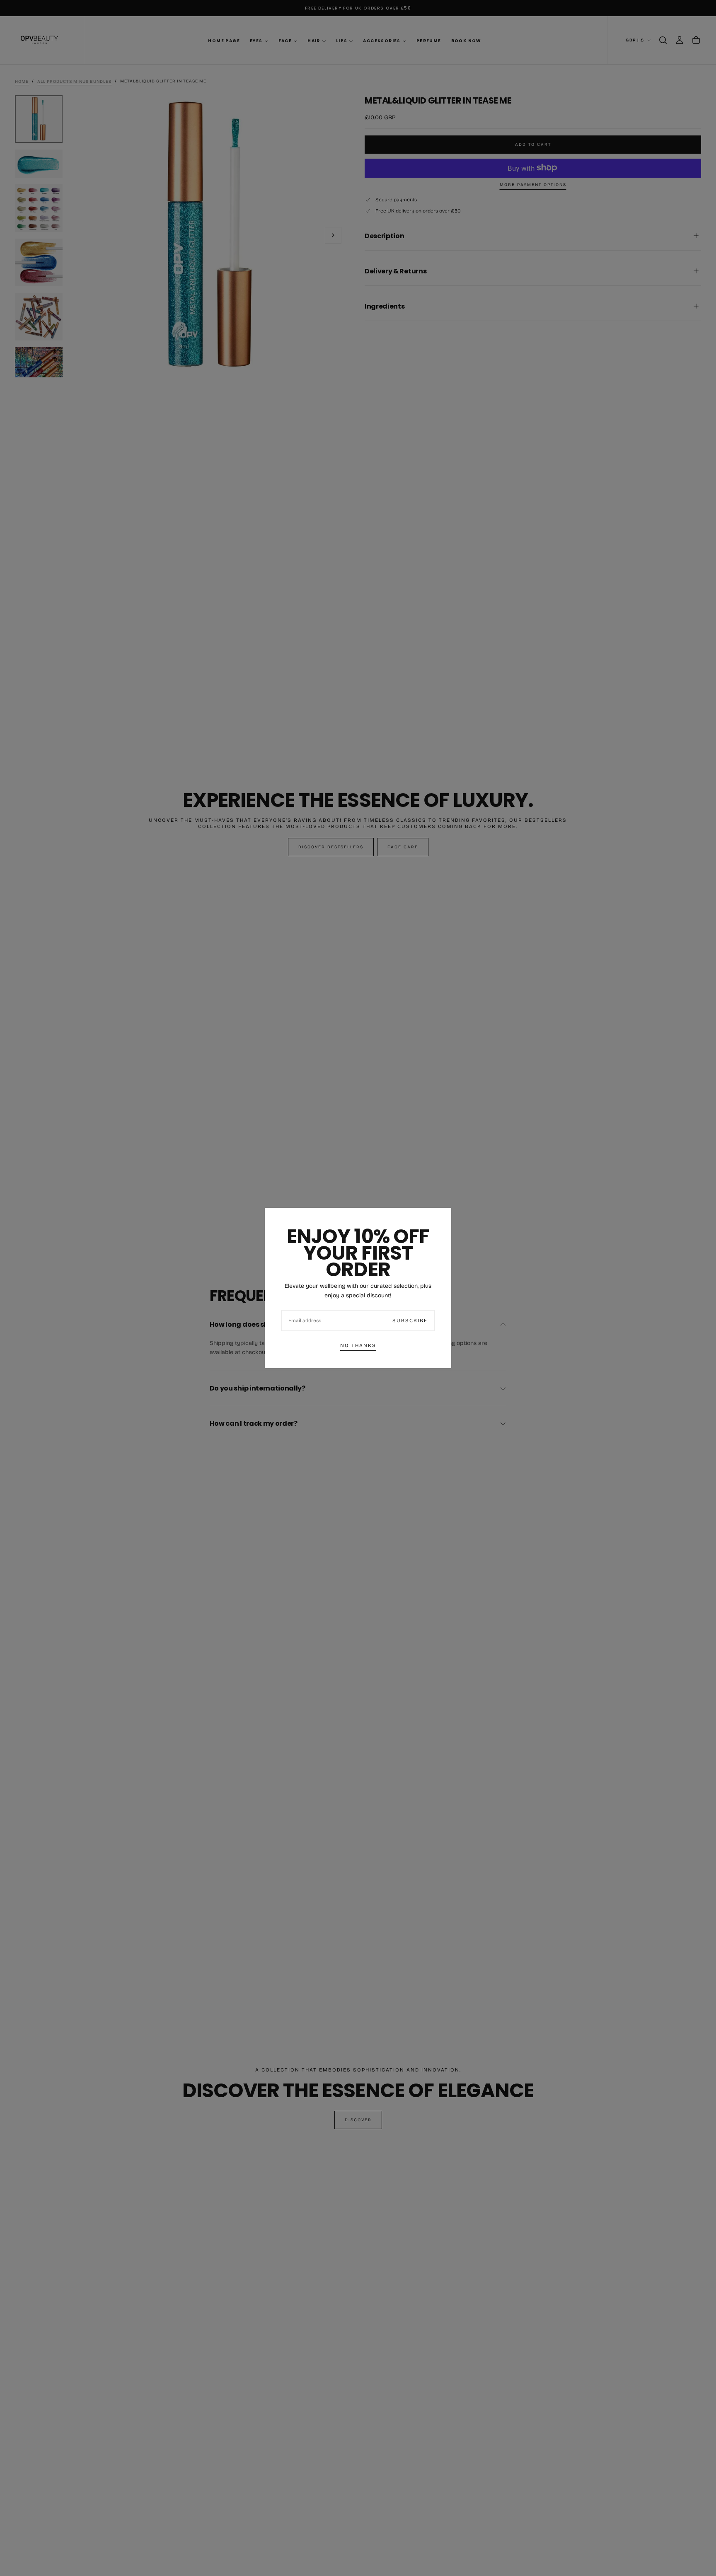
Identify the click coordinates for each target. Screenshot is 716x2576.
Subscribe (410, 1321)
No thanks (358, 1345)
